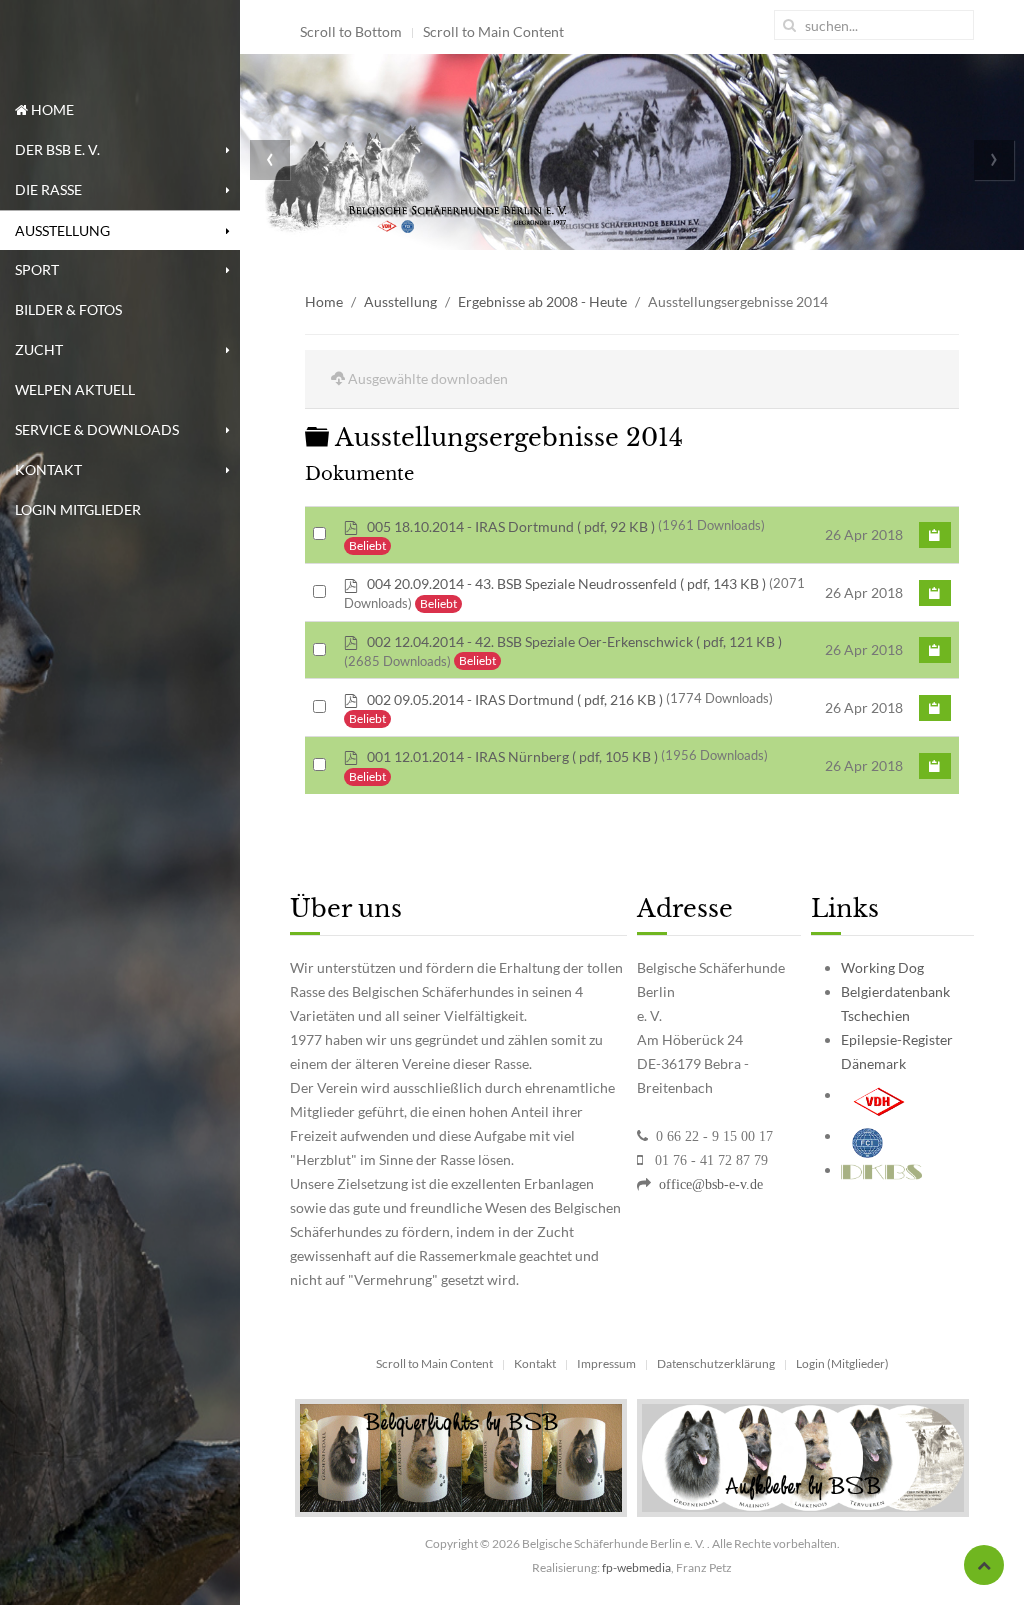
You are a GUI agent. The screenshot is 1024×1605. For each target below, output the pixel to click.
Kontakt (48, 469)
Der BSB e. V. (57, 149)
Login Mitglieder (78, 509)
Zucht (39, 349)
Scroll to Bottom (351, 31)
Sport (37, 269)
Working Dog (882, 967)
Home (51, 109)
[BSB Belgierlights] (461, 1456)
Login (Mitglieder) (842, 1363)
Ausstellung (62, 230)
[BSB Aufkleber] (803, 1456)
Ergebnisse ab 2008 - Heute (542, 301)
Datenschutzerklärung (716, 1363)
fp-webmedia (636, 1567)
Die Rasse (48, 189)
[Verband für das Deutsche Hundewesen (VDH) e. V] (879, 1094)
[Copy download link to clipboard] (935, 535)
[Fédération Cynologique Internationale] (867, 1135)
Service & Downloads (97, 429)
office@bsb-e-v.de (709, 1184)
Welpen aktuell (75, 389)
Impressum (606, 1363)
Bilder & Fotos (68, 309)
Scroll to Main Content (493, 31)
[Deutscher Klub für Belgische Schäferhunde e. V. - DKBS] (881, 1169)
